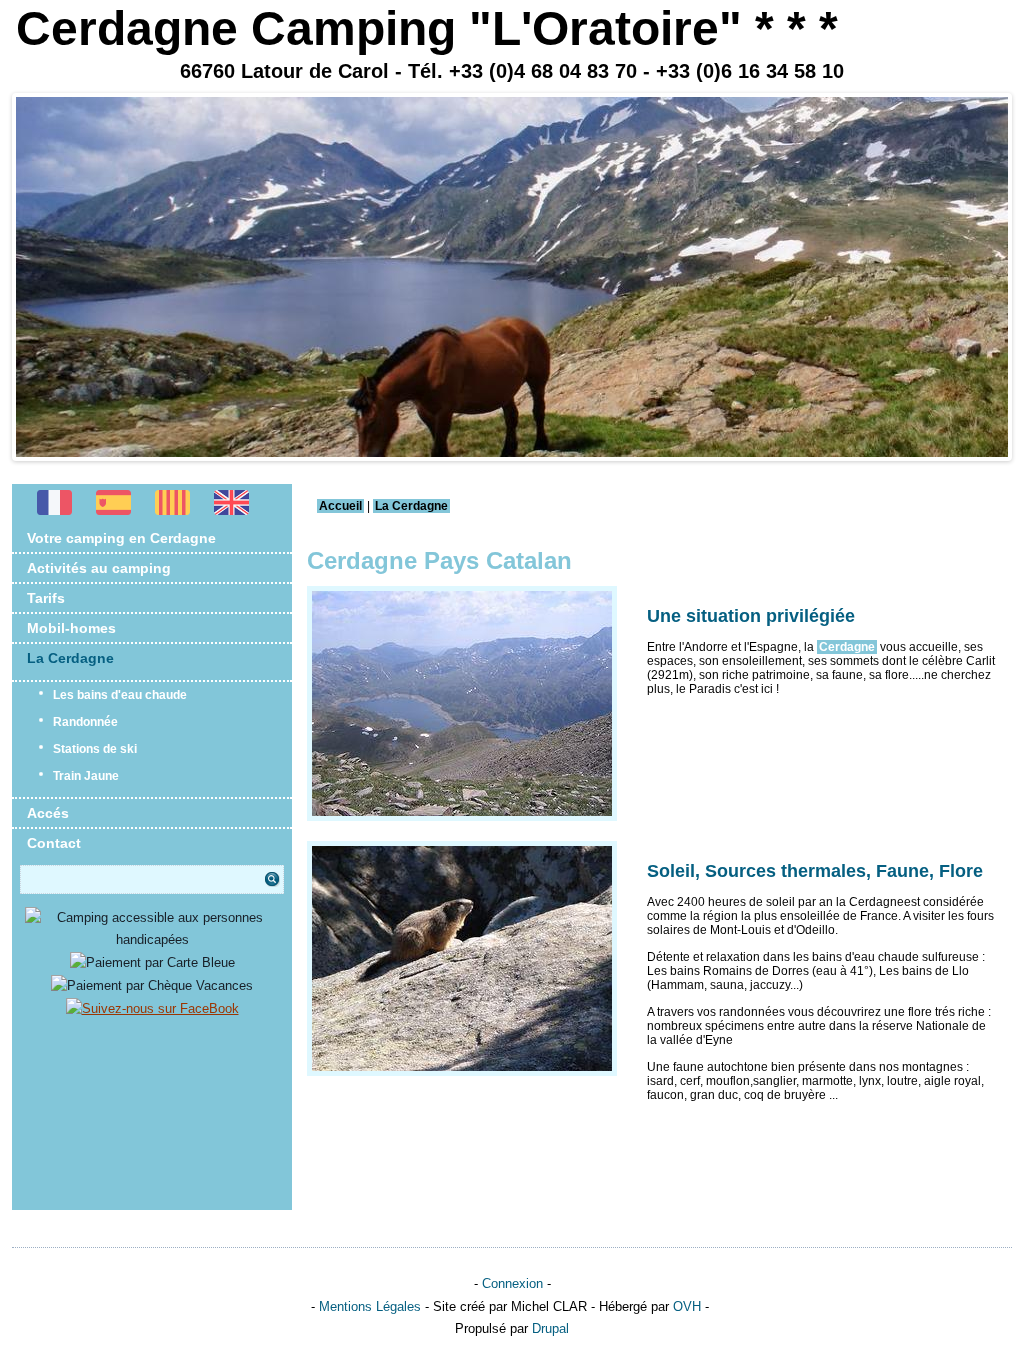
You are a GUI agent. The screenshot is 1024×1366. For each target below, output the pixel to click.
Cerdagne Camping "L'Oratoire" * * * (427, 28)
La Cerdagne (70, 658)
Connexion (512, 1283)
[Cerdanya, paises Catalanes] (113, 510)
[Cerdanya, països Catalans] (172, 510)
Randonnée (85, 722)
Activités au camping (99, 568)
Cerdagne (847, 647)
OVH (687, 1306)
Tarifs (46, 598)
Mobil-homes (71, 628)
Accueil (340, 506)
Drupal (550, 1328)
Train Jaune (86, 776)
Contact (54, 843)
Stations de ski (95, 749)
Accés (48, 813)
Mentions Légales (370, 1306)
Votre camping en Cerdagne (121, 538)
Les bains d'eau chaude (120, 695)
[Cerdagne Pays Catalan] (54, 510)
